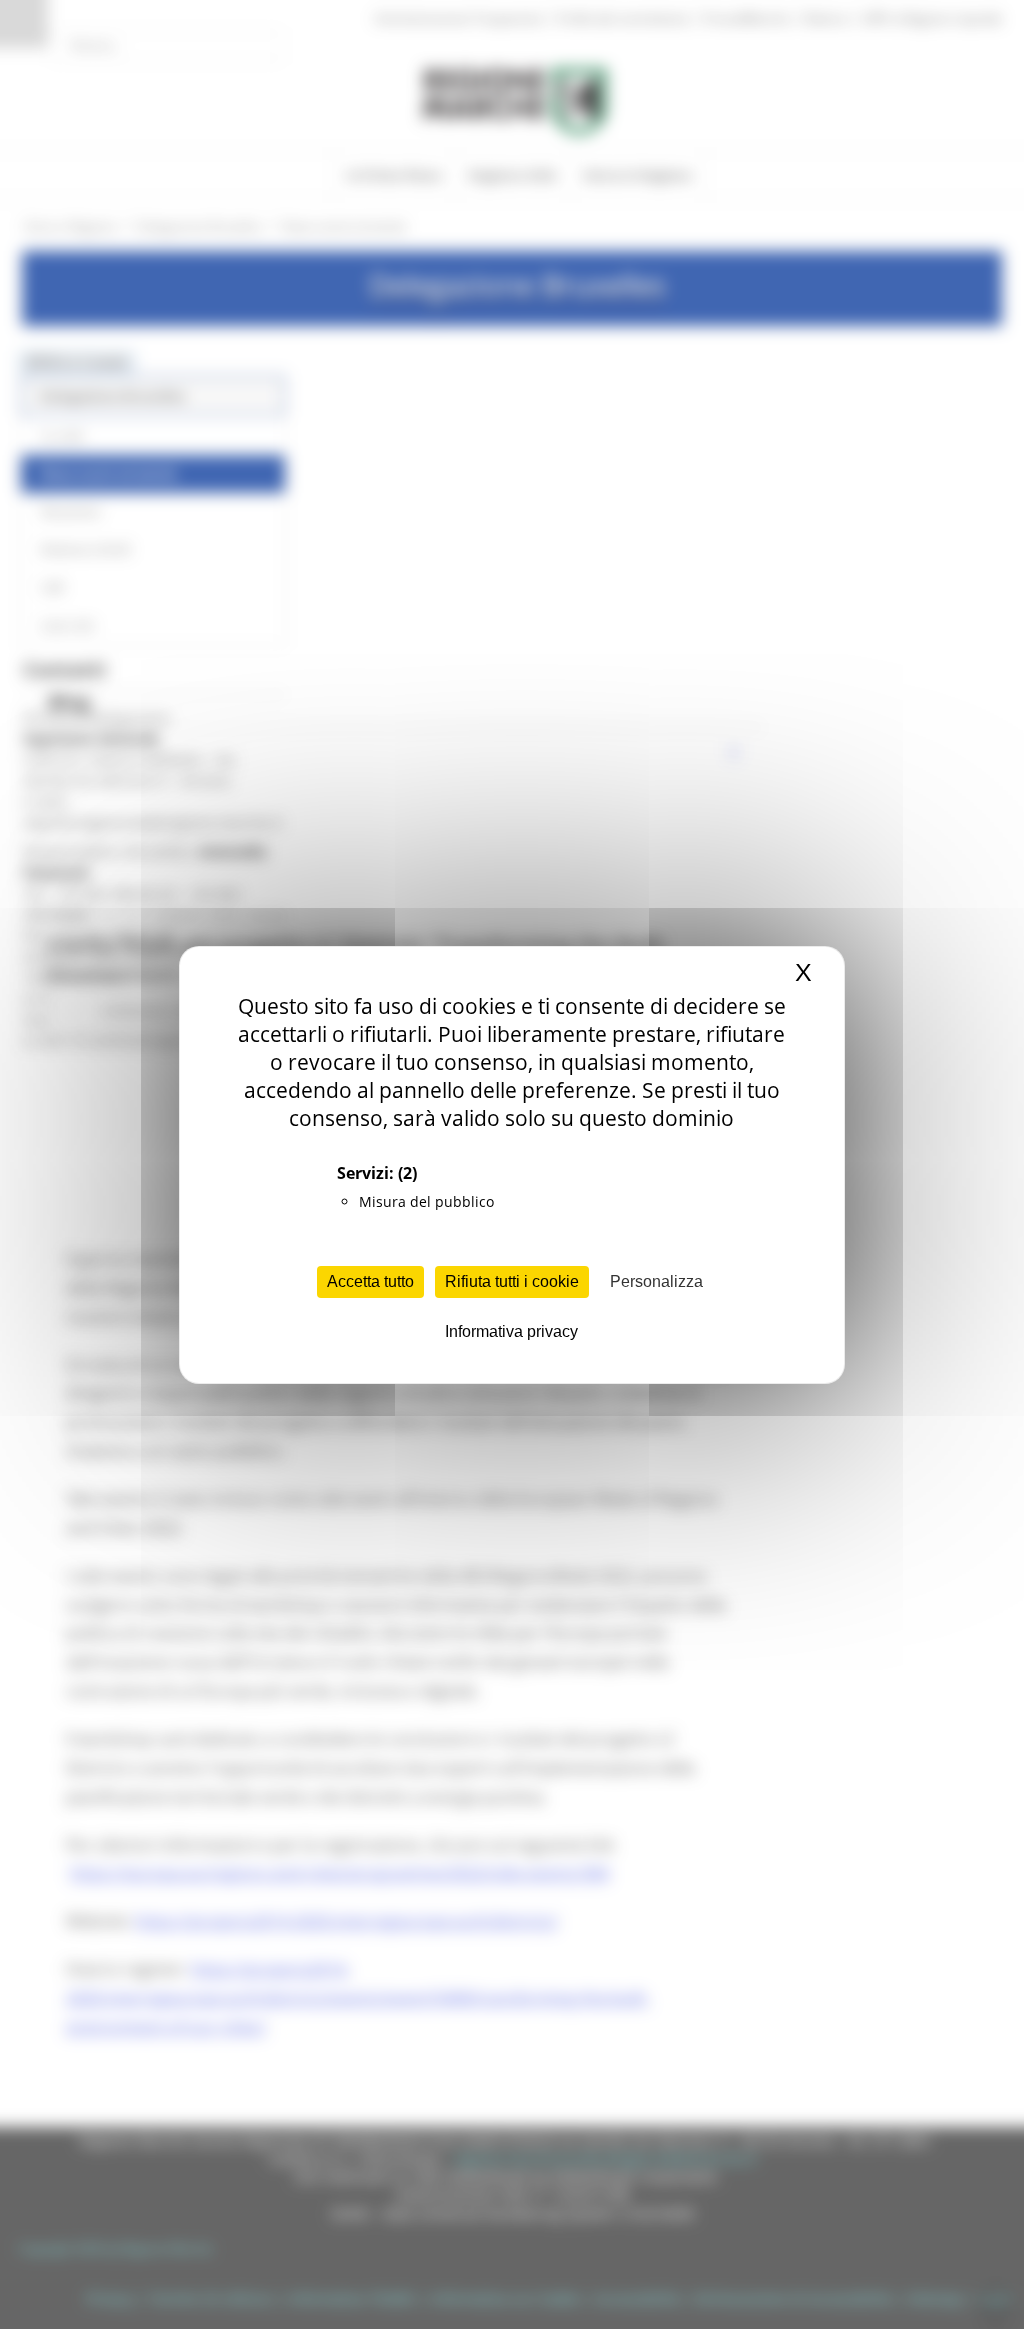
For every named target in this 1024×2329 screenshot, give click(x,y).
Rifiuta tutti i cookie (512, 1281)
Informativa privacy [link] (511, 1331)
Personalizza (656, 1281)
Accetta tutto (370, 1281)
